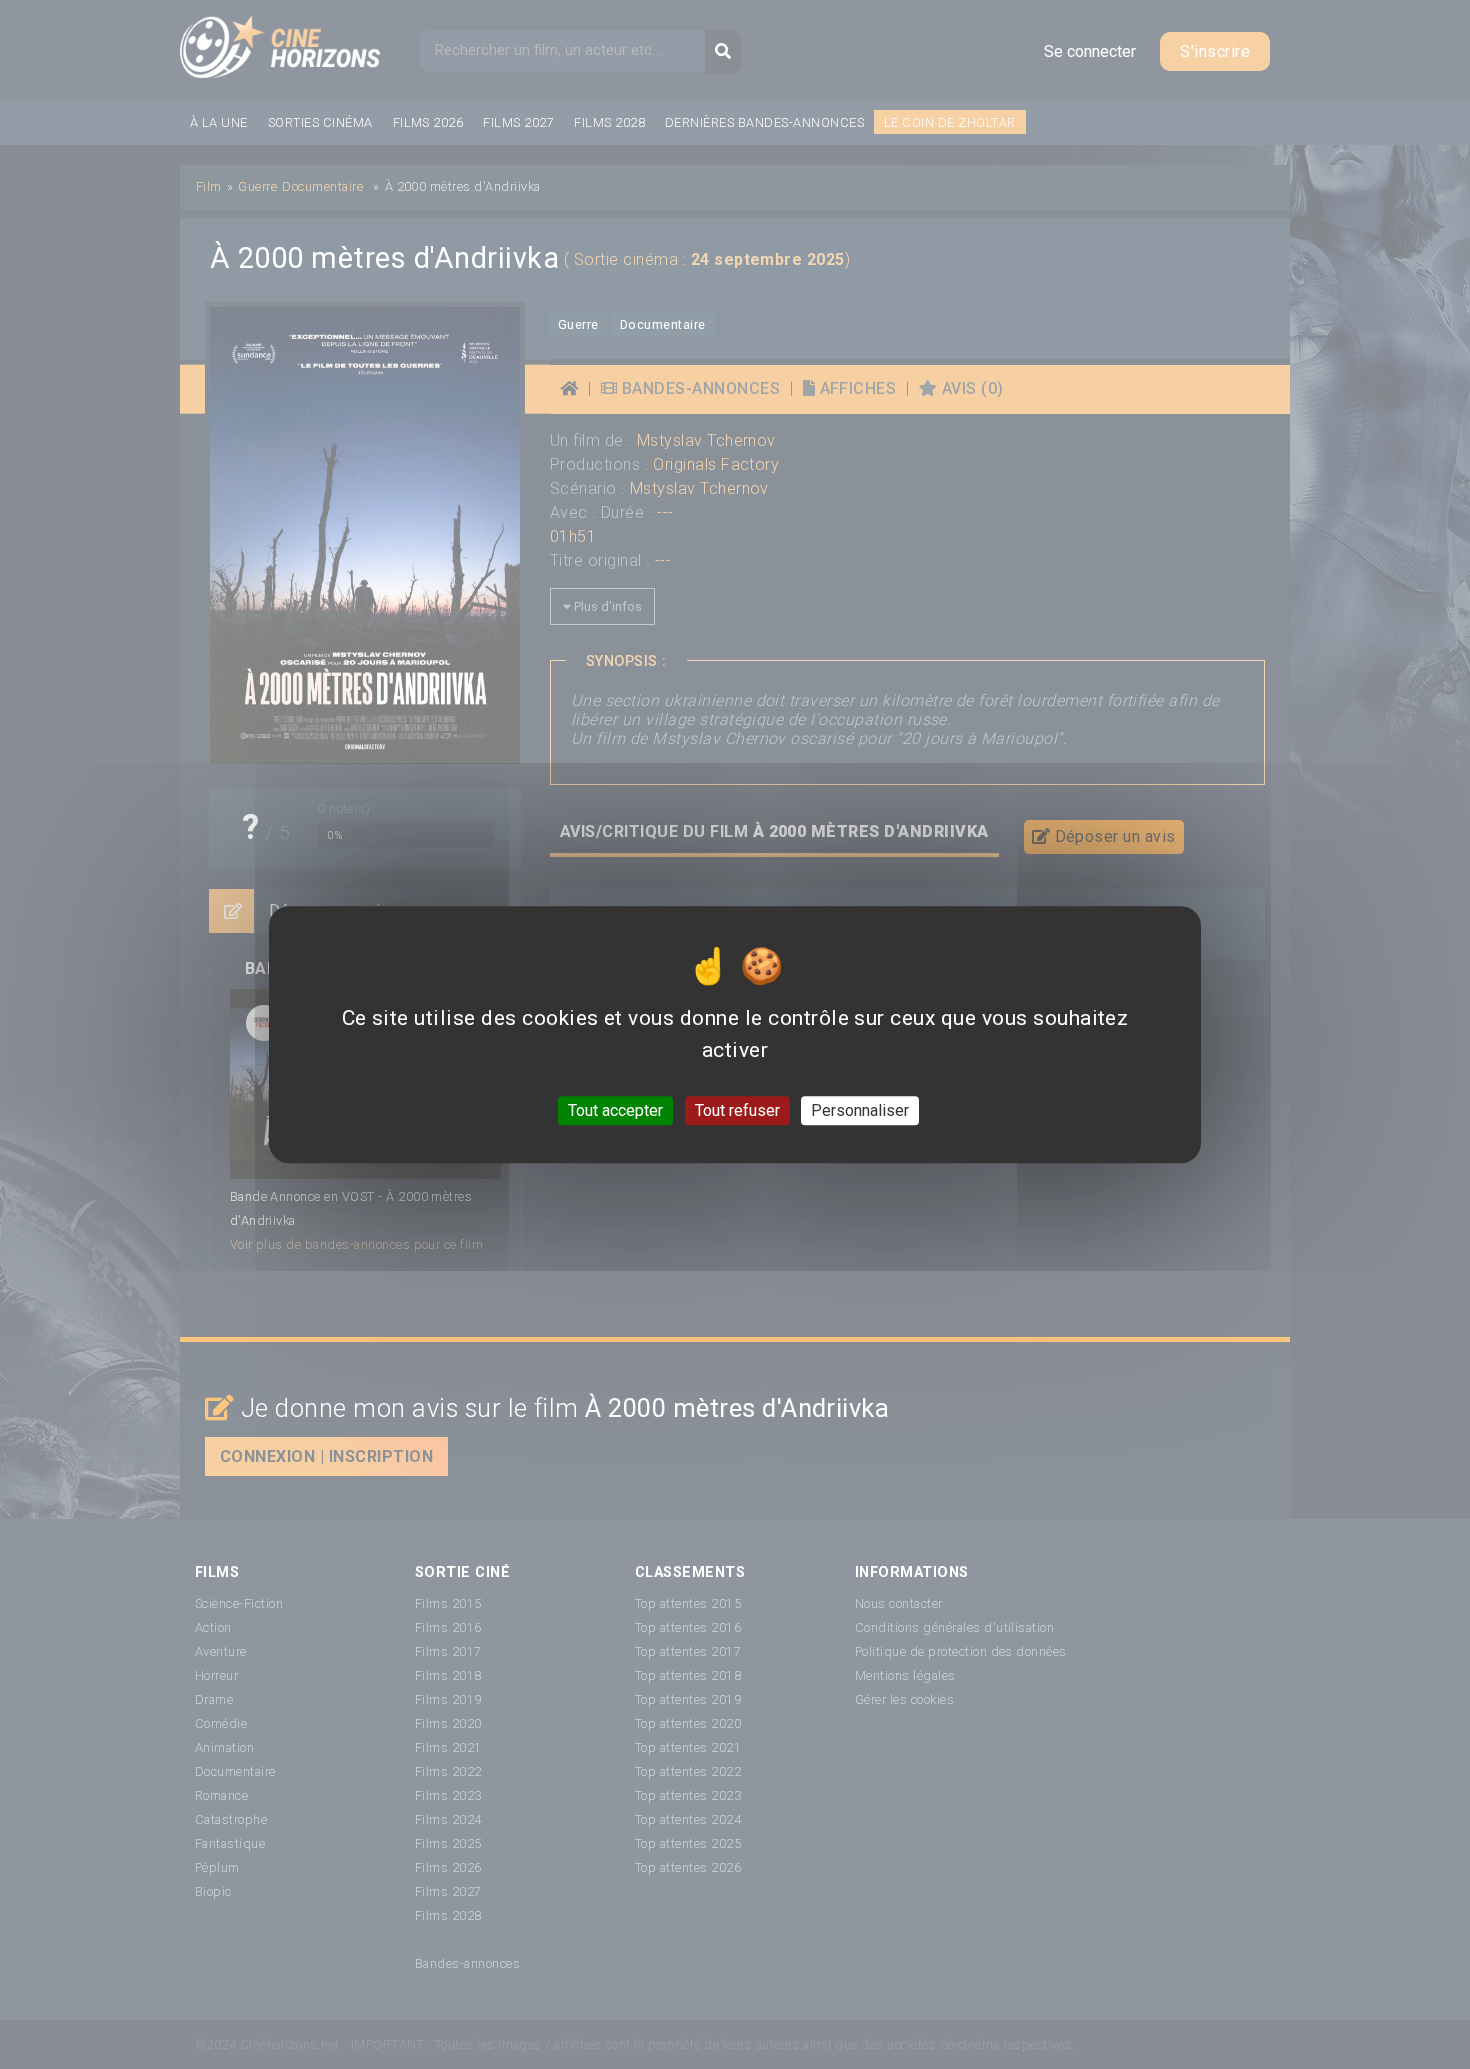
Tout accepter (615, 1110)
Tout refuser (737, 1110)
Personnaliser (860, 1110)
